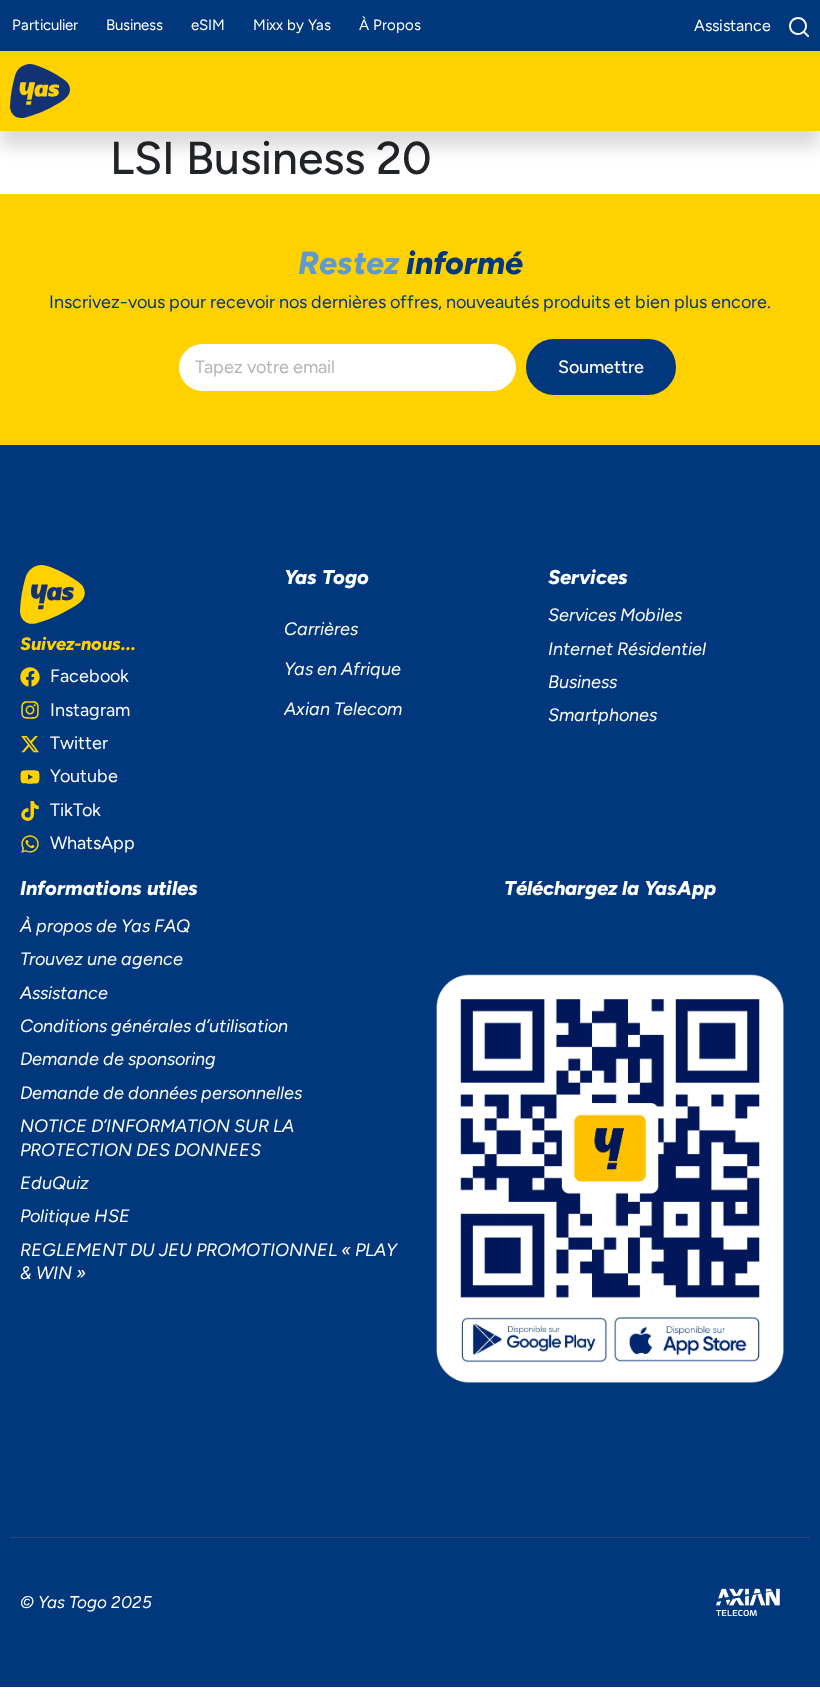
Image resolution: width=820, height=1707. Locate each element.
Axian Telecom (343, 709)
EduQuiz (54, 1183)
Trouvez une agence (101, 959)
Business (134, 25)
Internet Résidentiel (627, 649)
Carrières (321, 629)
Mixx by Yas (292, 25)
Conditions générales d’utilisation (154, 1026)
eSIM (208, 25)
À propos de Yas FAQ (105, 926)
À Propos (390, 25)
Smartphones (602, 715)
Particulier (45, 25)
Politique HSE (75, 1216)
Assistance (64, 993)
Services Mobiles (615, 615)
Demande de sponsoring (118, 1059)
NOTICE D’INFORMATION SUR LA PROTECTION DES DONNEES (157, 1137)
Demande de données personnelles (161, 1093)
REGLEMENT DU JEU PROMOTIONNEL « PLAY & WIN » (208, 1261)
